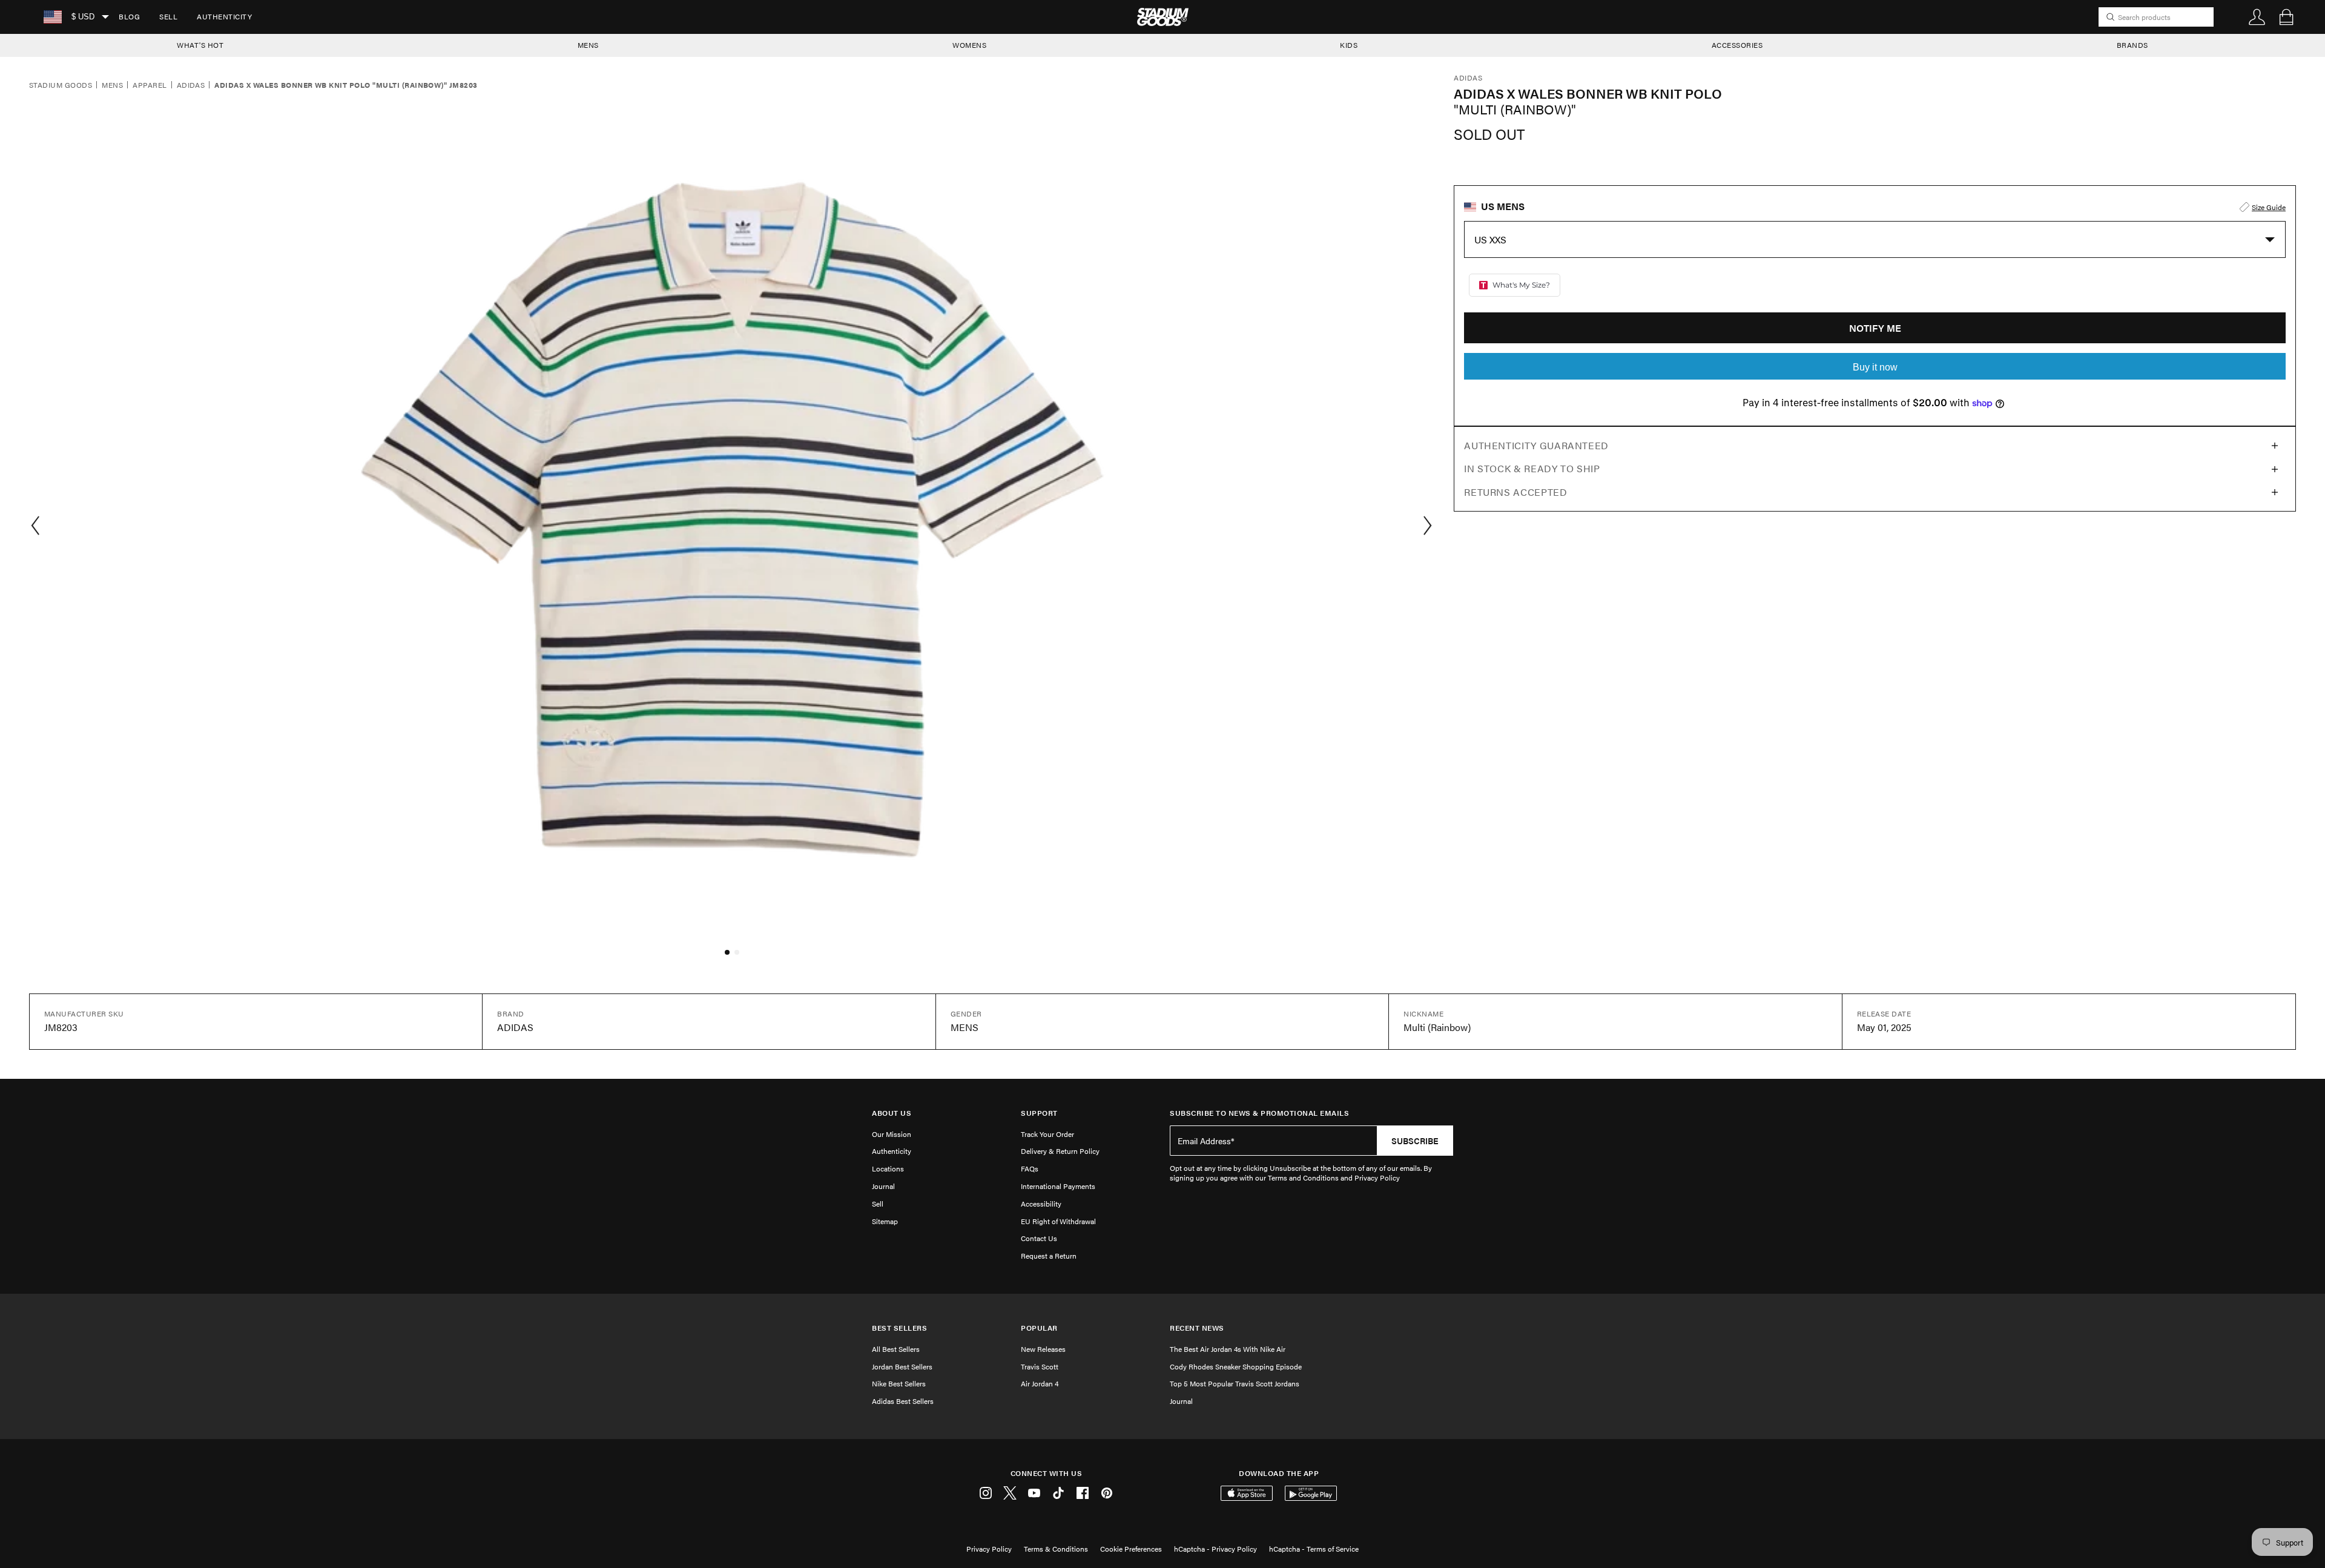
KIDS (1349, 45)
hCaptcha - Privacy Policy (1215, 1549)
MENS (588, 45)
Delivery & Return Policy (1060, 1151)
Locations (888, 1168)
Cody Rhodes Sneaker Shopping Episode (1236, 1366)
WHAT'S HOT (200, 45)
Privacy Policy (989, 1549)
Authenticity (224, 16)
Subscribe (1415, 1141)
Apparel (150, 85)
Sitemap (885, 1221)
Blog (129, 16)
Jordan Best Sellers (902, 1366)
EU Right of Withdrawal (1058, 1221)
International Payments (1058, 1186)
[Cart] (2286, 17)
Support (1039, 1113)
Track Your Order (1047, 1134)
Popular (1039, 1328)
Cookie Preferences (1131, 1549)
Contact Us (1039, 1238)
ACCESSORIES (1737, 45)
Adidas (191, 85)
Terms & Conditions (1056, 1549)
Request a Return (1049, 1256)
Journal (883, 1186)
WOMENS (969, 45)
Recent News (1197, 1328)
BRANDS (2132, 45)
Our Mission (892, 1134)
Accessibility (1041, 1204)
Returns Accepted (1515, 492)
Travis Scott (1040, 1366)
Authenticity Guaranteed (1536, 445)
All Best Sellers (896, 1349)
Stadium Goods (61, 85)
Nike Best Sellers (899, 1383)
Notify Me (1875, 328)
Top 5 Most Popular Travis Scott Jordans (1235, 1383)
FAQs (1030, 1168)
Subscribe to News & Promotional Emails (1259, 1113)
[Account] (2257, 17)
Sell (168, 16)
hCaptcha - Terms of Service (1314, 1549)
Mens (112, 85)
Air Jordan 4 (1040, 1383)
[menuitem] (129, 17)
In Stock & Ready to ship (1532, 468)
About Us (892, 1113)
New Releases (1043, 1349)
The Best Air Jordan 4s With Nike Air (1228, 1349)
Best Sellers (899, 1328)
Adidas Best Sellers (903, 1401)
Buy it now (1875, 367)
